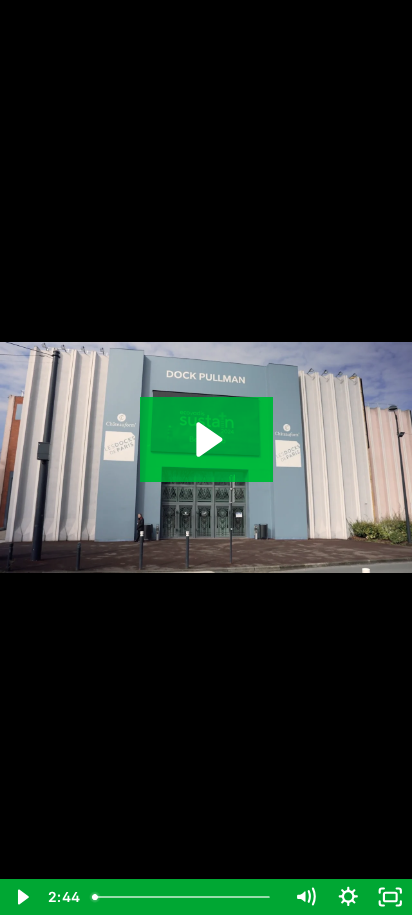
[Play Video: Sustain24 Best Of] (206, 439)
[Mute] (305, 897)
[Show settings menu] (348, 897)
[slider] (184, 897)
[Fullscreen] (390, 897)
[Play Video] (21, 897)
